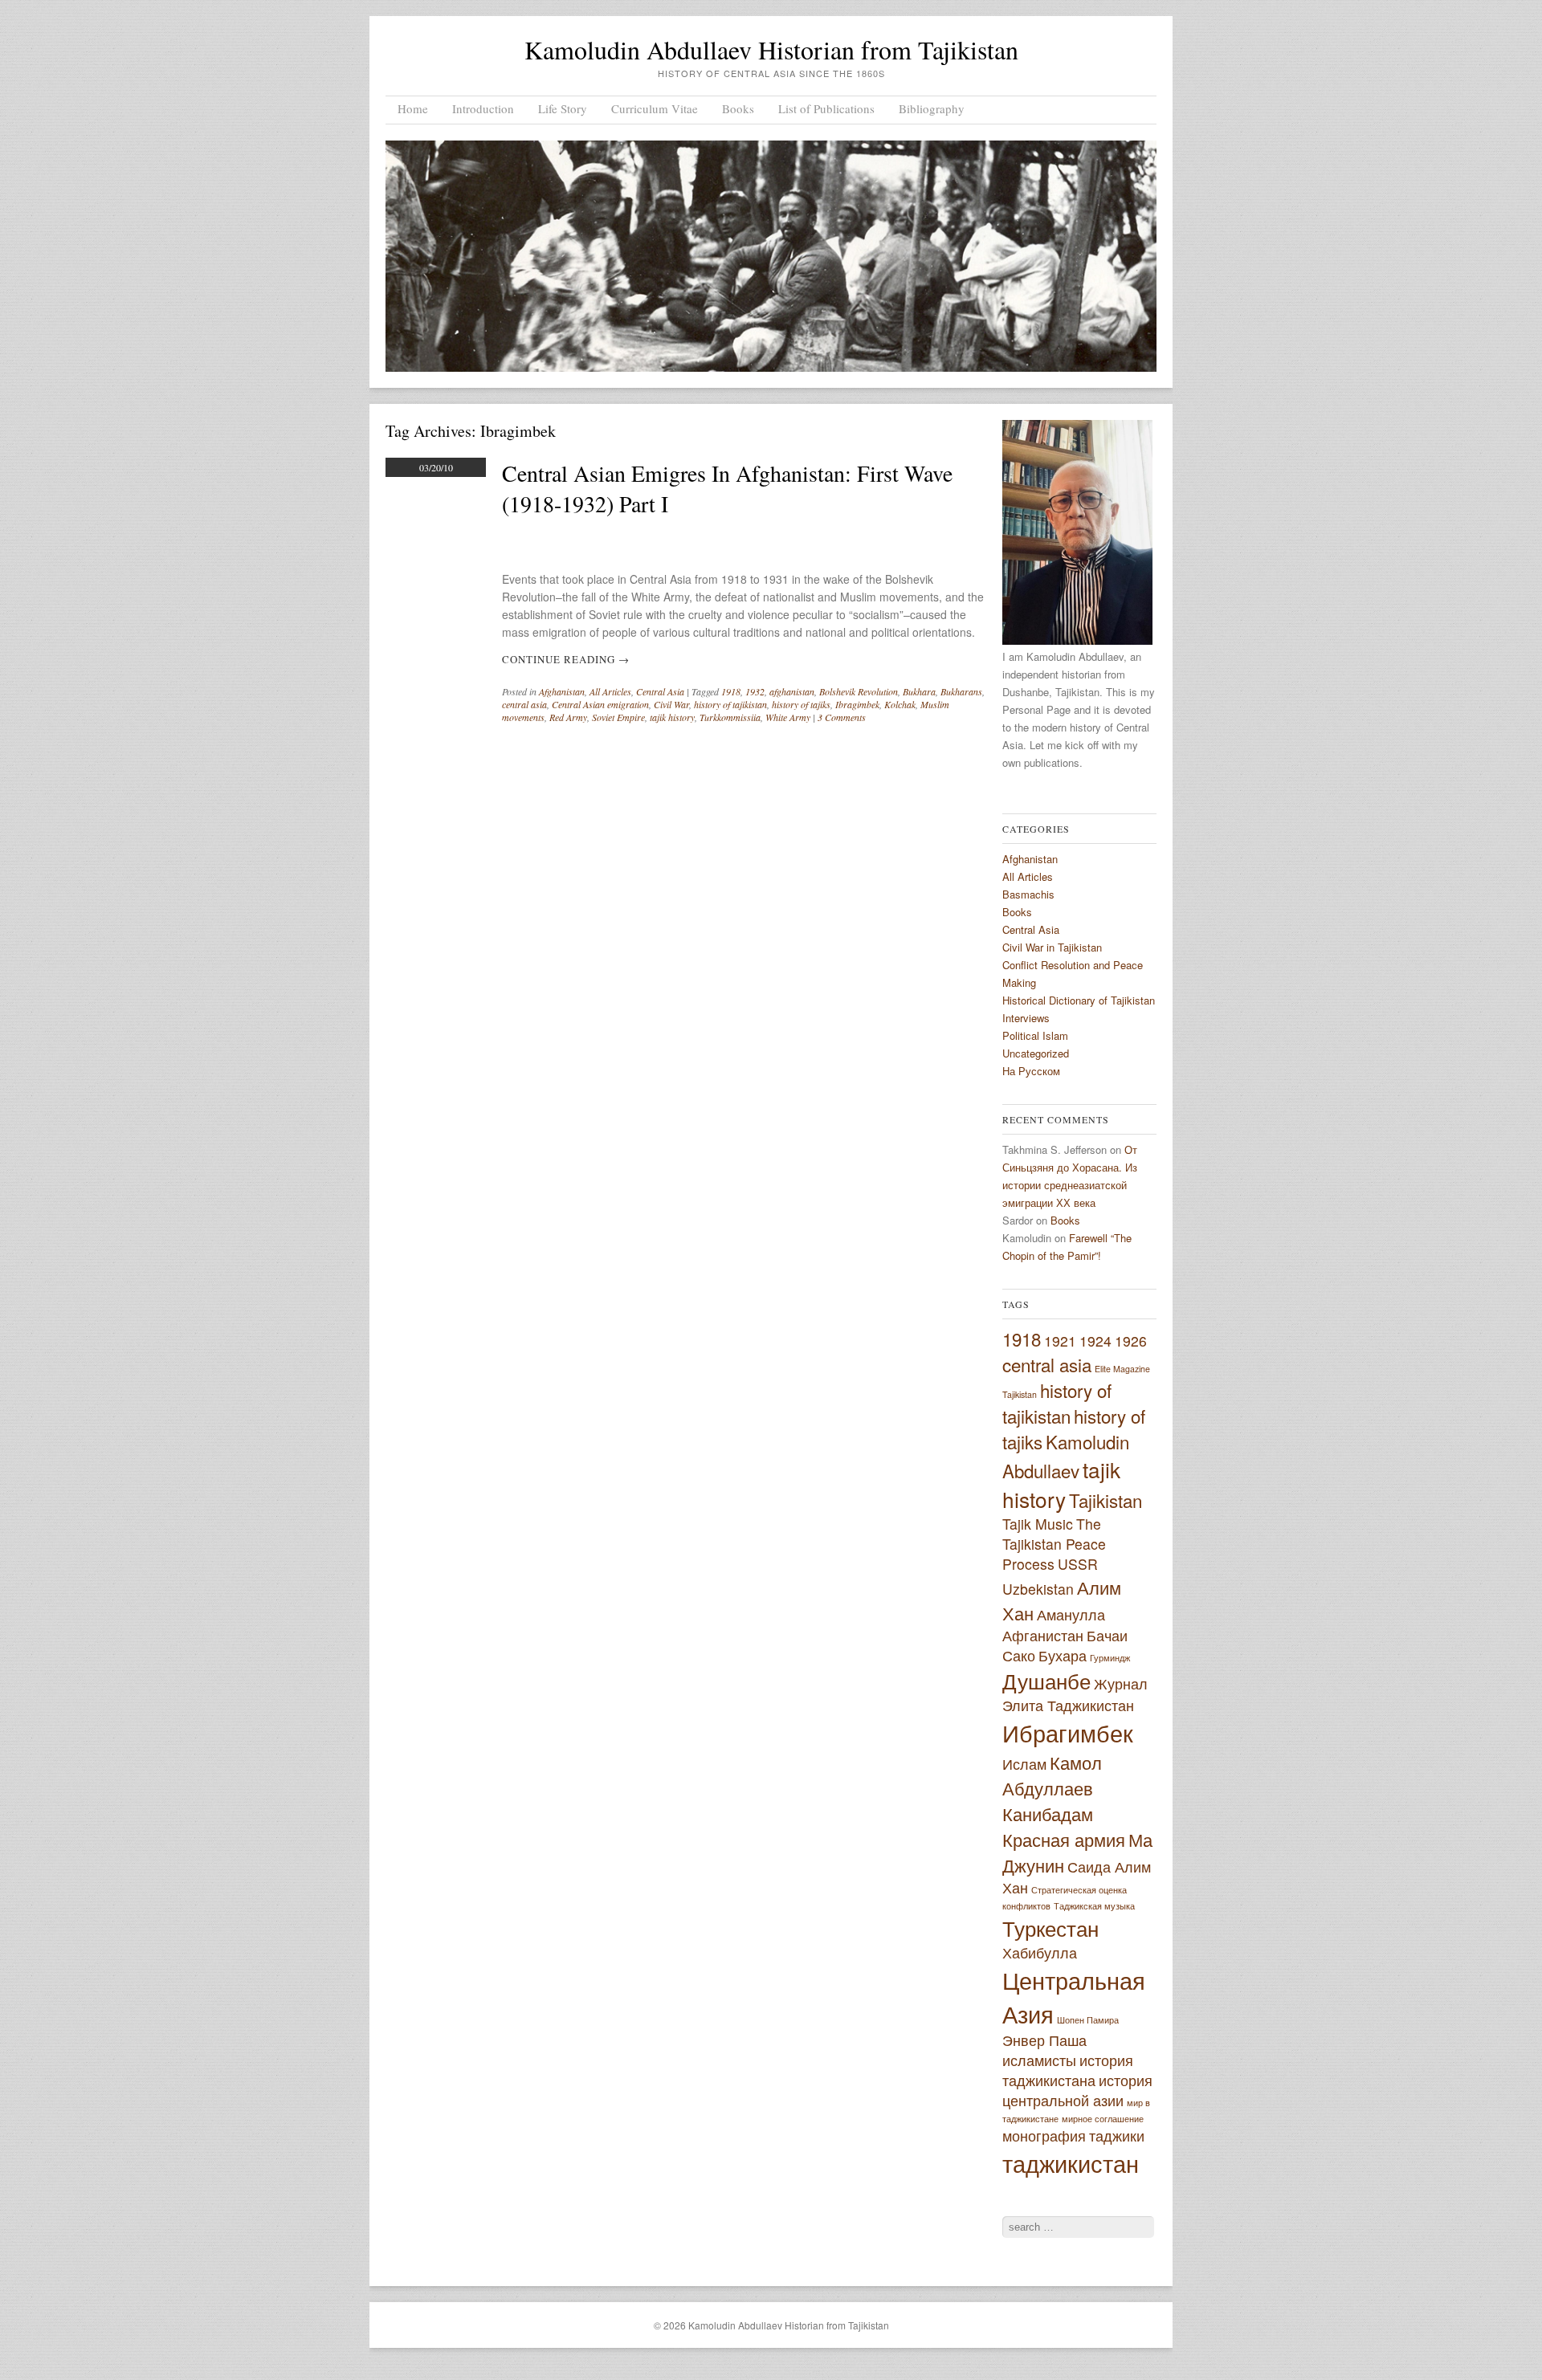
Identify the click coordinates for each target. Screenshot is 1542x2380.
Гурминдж (1110, 1658)
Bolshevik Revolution (859, 691)
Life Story (563, 108)
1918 (731, 691)
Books (738, 108)
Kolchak (900, 704)
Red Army (568, 717)
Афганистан (1043, 1635)
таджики (1117, 2135)
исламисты (1039, 2060)
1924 (1095, 1341)
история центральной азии (1077, 2090)
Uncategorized (1036, 1053)
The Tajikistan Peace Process (1054, 1544)
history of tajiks (801, 704)
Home (413, 108)
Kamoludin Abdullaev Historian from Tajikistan (771, 49)
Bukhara (919, 691)
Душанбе (1046, 1680)
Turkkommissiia (730, 717)
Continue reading (566, 659)
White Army (788, 717)
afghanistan (792, 691)
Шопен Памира (1088, 2020)
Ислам (1024, 1764)
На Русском (1031, 1071)
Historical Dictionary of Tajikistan (1079, 1000)
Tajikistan (1106, 1500)
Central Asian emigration (600, 704)
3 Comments (842, 717)
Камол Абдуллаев (1052, 1775)
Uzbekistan (1038, 1589)
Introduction (483, 108)
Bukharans (961, 691)
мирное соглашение (1103, 2119)
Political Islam (1035, 1035)
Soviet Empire (618, 717)
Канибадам (1048, 1813)
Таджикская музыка (1094, 1906)
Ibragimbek (857, 704)
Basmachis (1028, 894)
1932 (755, 691)
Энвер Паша (1044, 2040)
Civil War (671, 704)
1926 (1131, 1341)
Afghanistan (562, 691)
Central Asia (660, 691)
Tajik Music (1038, 1524)
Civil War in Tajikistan (1052, 947)
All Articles (610, 691)
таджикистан (1071, 2162)
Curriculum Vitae (655, 108)
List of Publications (826, 108)
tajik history (672, 717)
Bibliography (932, 108)
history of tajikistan (730, 704)
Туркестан (1050, 1928)
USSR (1078, 1564)
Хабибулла (1040, 1952)
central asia (524, 704)
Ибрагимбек (1068, 1732)
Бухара (1063, 1655)
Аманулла (1071, 1614)
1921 (1060, 1341)
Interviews (1026, 1018)
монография (1044, 2135)
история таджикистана (1068, 2070)
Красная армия (1064, 1839)
